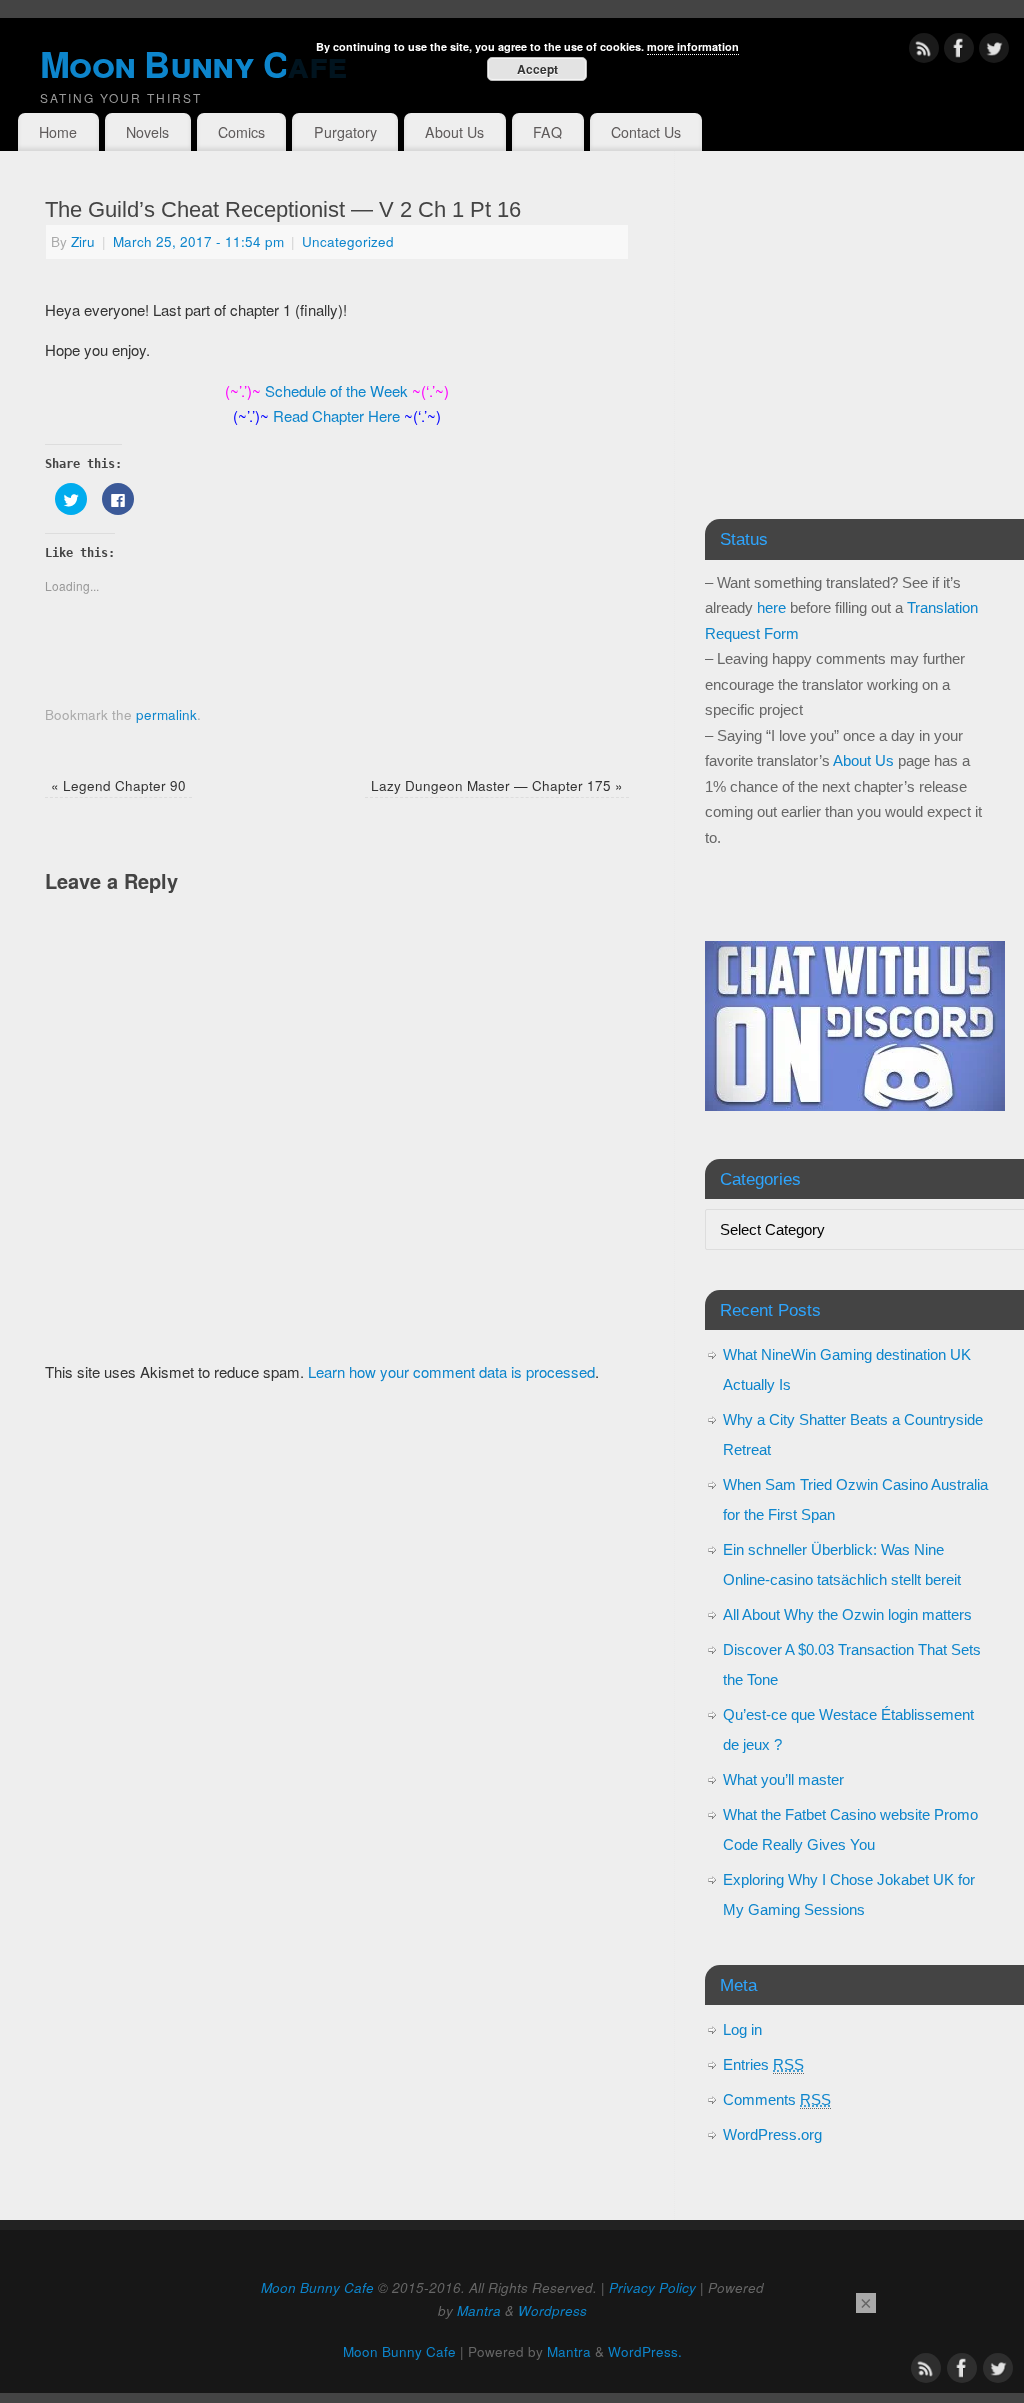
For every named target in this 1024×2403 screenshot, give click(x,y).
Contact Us (646, 132)
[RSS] (924, 51)
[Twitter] (994, 51)
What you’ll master (783, 1779)
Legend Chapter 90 (118, 785)
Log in (742, 2029)
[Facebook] (959, 51)
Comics (241, 132)
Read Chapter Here (336, 415)
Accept (537, 69)
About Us (454, 132)
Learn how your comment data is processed (451, 1371)
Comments (777, 2099)
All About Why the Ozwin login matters (847, 1614)
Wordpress (552, 2310)
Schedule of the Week (336, 390)
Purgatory (345, 132)
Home (58, 132)
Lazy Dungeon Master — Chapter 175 (497, 785)
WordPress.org (772, 2134)
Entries (763, 2064)
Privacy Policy (652, 2287)
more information (693, 46)
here (771, 607)
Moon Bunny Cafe (317, 2287)
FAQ (547, 132)
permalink (166, 714)
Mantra (479, 2310)
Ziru (83, 241)
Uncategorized (348, 241)
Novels (147, 132)
